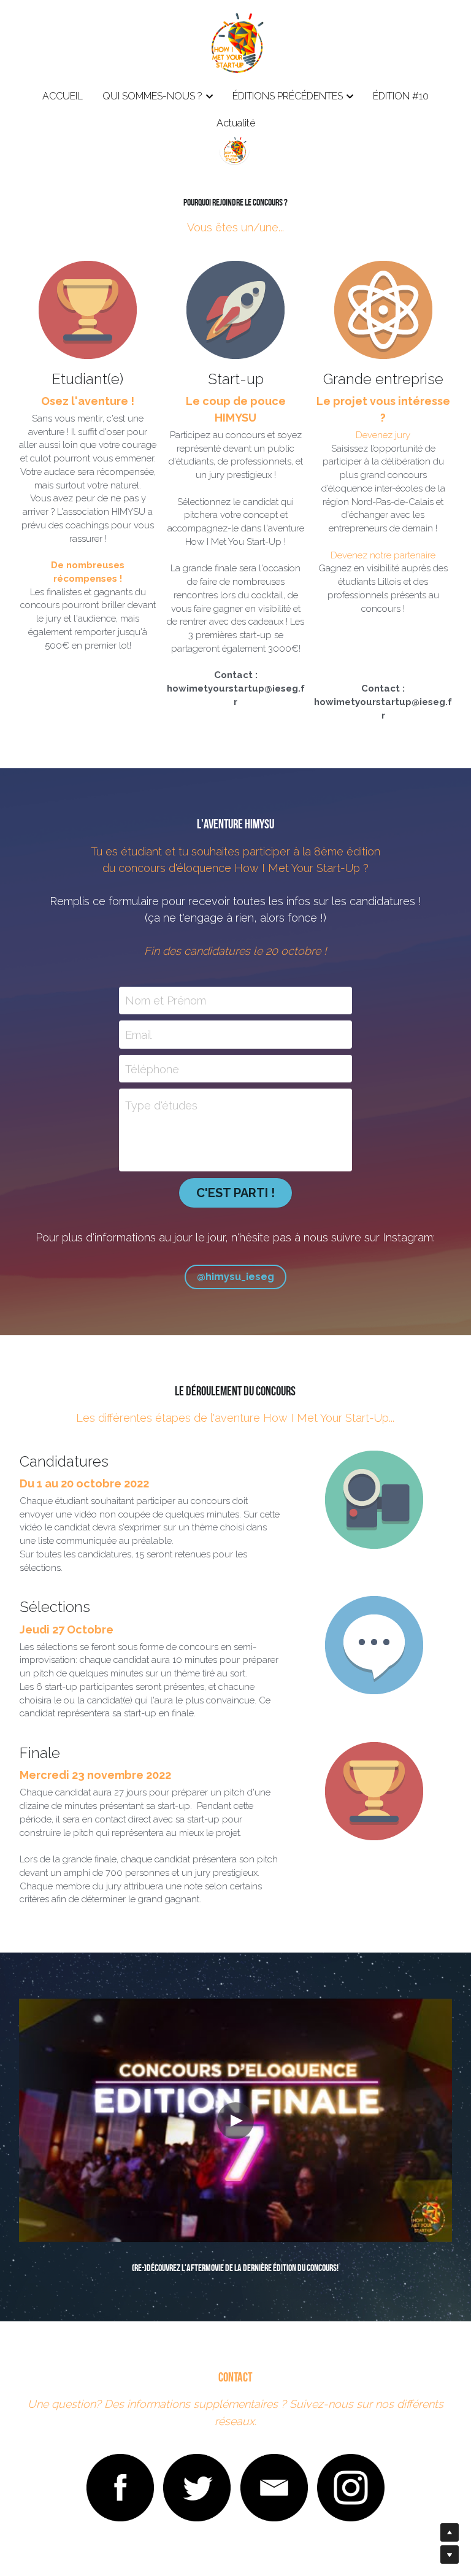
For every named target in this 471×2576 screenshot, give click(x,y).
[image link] (120, 2488)
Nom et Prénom (166, 1001)
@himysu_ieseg (235, 1277)
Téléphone (152, 1069)
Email (138, 1035)
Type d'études (161, 1105)
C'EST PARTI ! (235, 1193)
